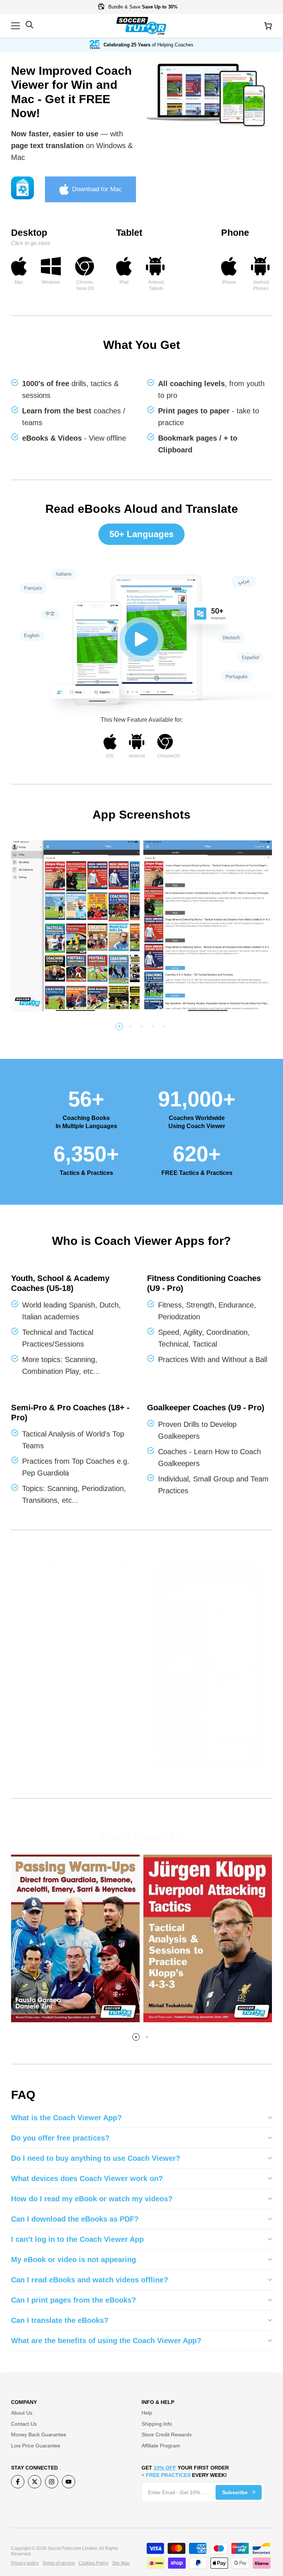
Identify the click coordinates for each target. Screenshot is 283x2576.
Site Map (121, 2563)
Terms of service (59, 2563)
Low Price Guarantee (36, 2446)
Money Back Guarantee (39, 2435)
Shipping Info (157, 2424)
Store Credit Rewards (167, 2435)
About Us (22, 2413)
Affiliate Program (161, 2446)
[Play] (141, 639)
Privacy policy (25, 2563)
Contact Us (24, 2424)
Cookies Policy (93, 2563)
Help (147, 2413)
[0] (268, 26)
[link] (209, 96)
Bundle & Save (142, 7)
